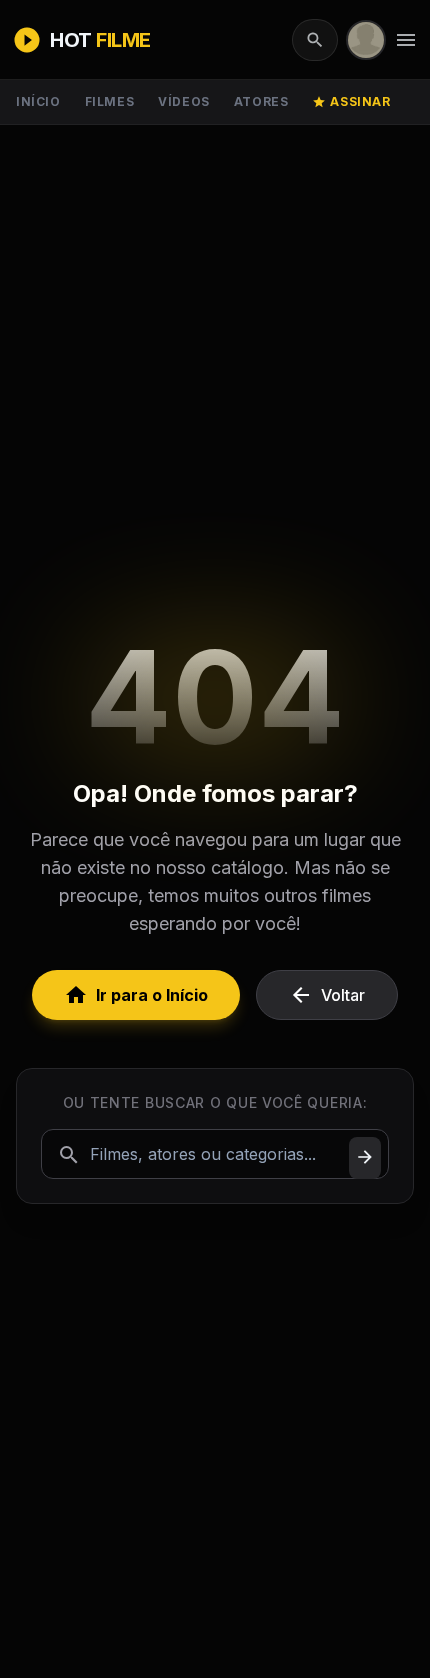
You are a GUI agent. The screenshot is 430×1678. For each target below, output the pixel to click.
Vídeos (184, 101)
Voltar (327, 995)
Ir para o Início (136, 995)
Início (38, 101)
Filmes (110, 101)
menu (406, 40)
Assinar (351, 101)
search (315, 40)
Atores (261, 101)
